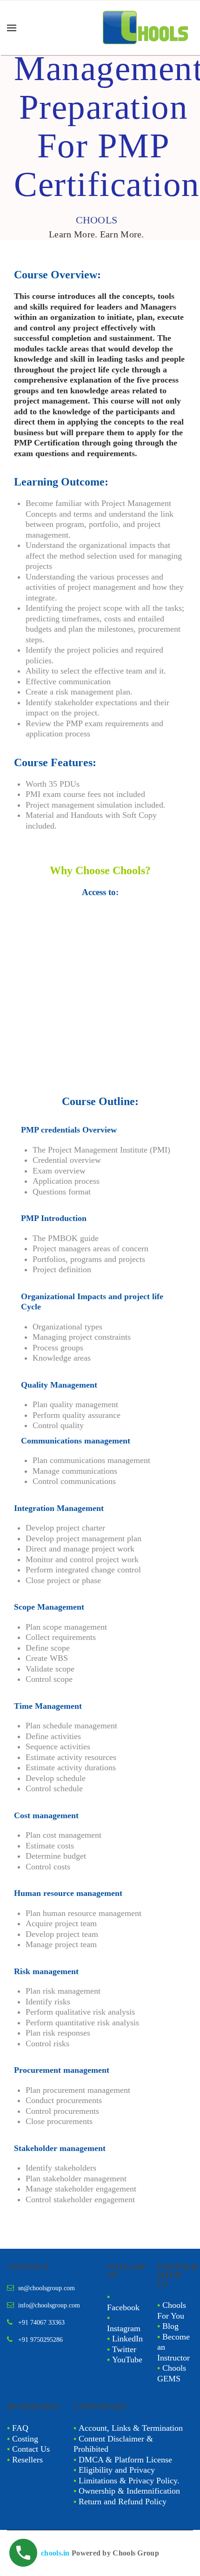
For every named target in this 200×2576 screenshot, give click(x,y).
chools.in (55, 2553)
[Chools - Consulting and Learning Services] (147, 28)
